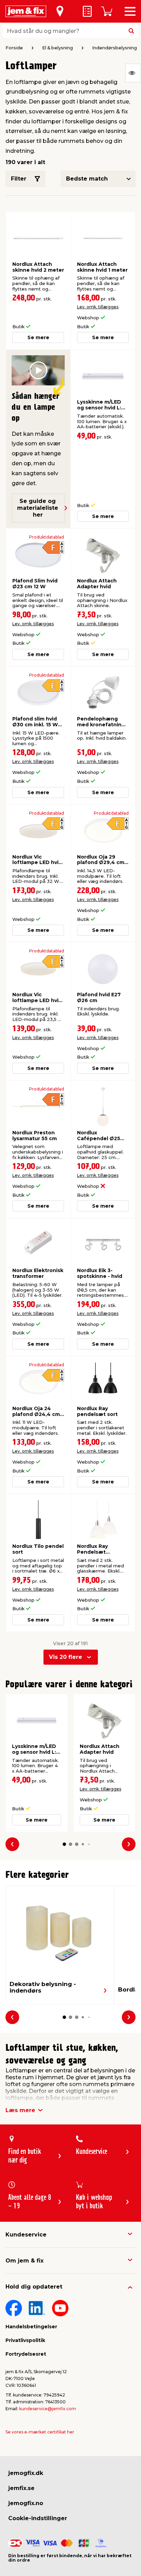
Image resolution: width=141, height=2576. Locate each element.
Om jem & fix (24, 2261)
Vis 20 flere (66, 1657)
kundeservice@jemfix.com (48, 2409)
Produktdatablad (47, 537)
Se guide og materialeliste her (38, 508)
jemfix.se (21, 2488)
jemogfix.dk (26, 2473)
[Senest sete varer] (133, 73)
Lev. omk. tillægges (98, 307)
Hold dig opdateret (34, 2287)
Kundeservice (26, 2235)
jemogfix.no (26, 2503)
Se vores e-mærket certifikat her (40, 2432)
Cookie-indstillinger (38, 2518)
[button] (64, 1844)
